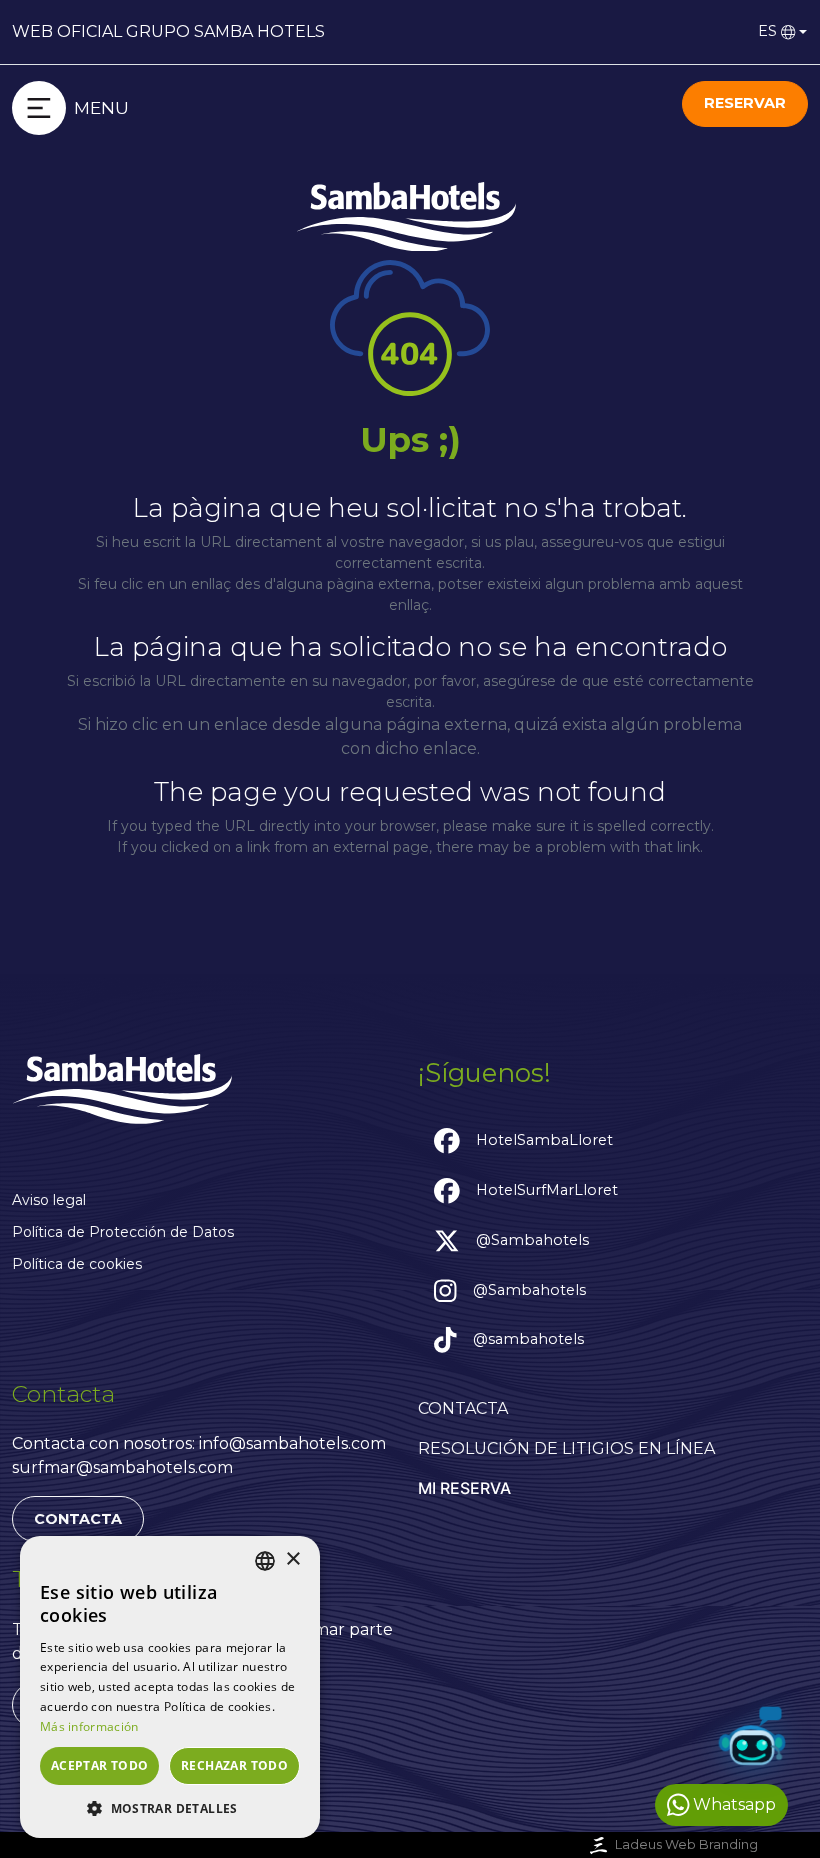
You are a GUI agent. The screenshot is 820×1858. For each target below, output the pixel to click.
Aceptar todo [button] (100, 1765)
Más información (89, 1726)
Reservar (745, 103)
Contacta (78, 1519)
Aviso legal (49, 1200)
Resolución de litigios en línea (566, 1448)
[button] (170, 1808)
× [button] (292, 1559)
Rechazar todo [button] (234, 1765)
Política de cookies (77, 1264)
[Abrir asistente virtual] (752, 1740)
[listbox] (265, 1561)
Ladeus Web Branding (686, 1844)
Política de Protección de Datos (123, 1232)
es (767, 31)
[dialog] (170, 1687)
